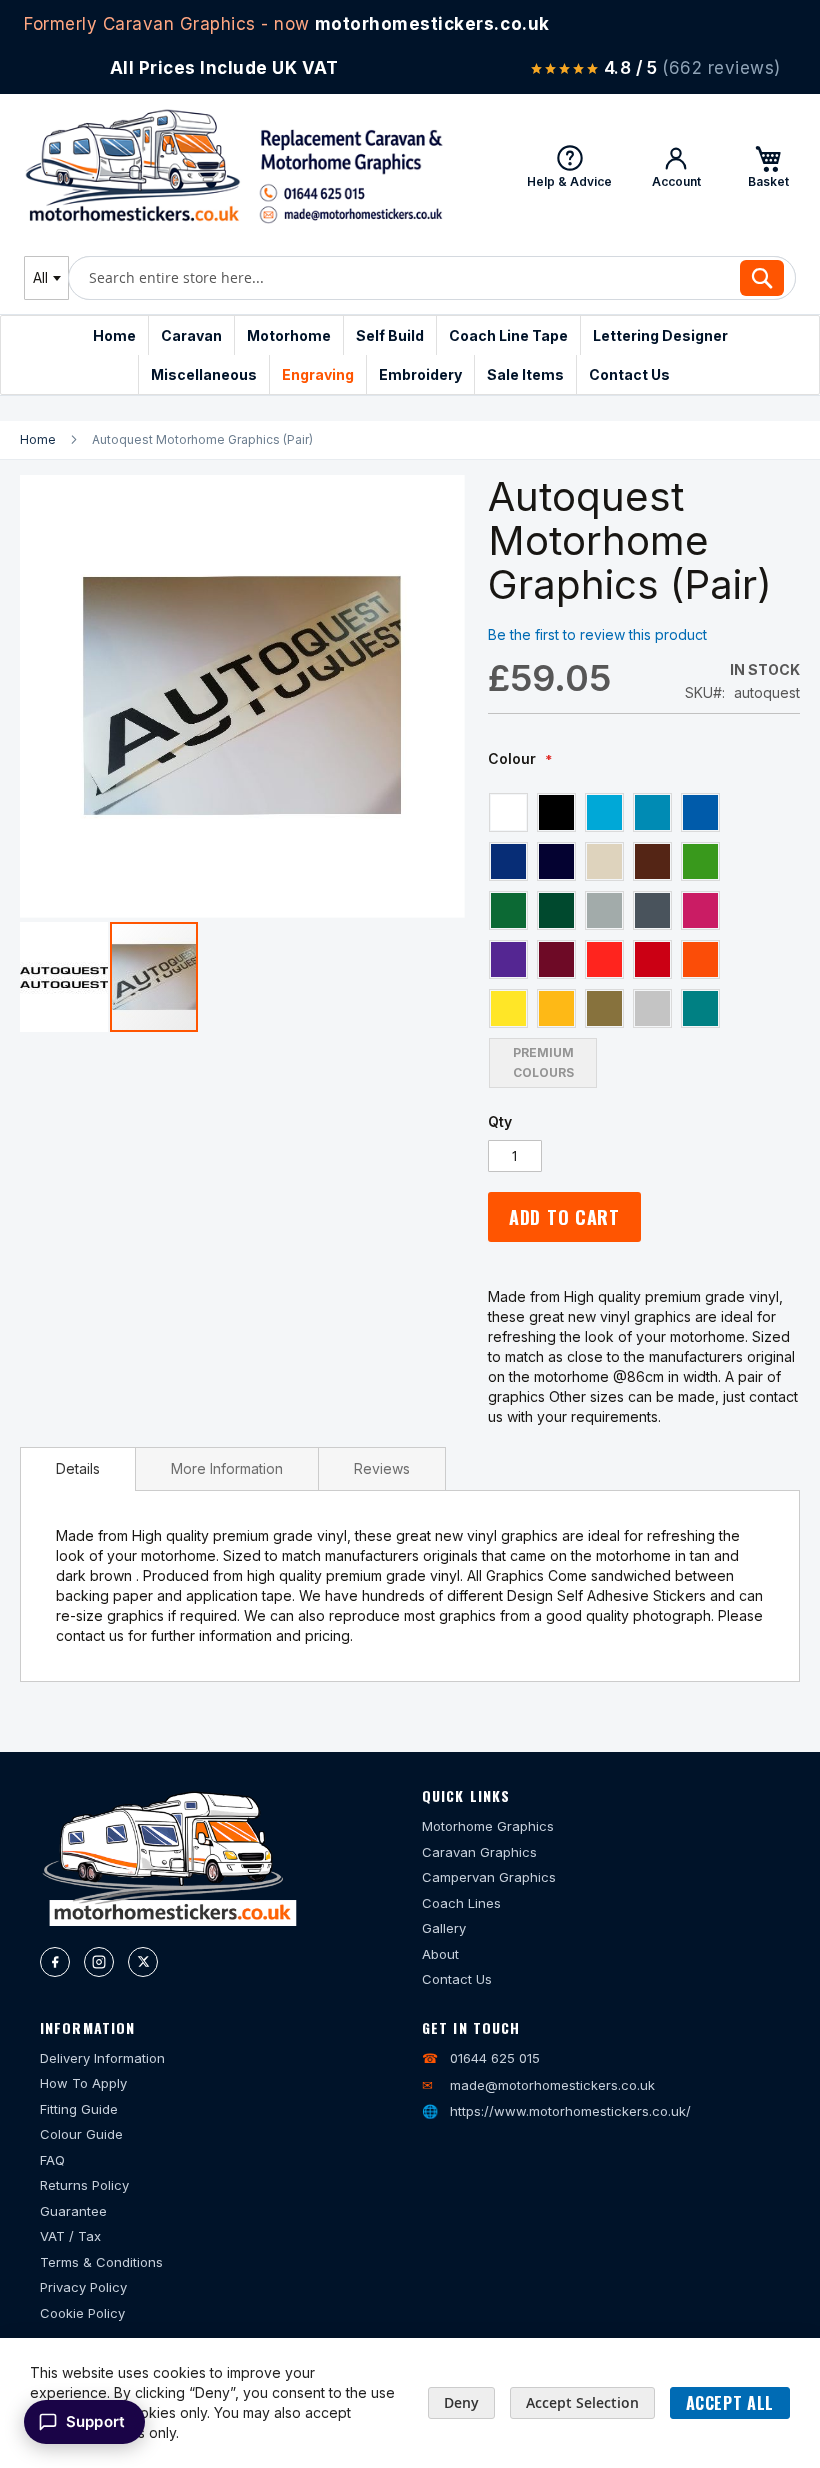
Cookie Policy (82, 2313)
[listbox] (613, 939)
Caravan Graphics (479, 1852)
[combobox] (46, 278)
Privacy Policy (83, 2287)
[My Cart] (768, 166)
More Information (227, 1468)
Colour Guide (81, 2134)
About (440, 1954)
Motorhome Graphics (488, 1826)
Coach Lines (461, 1903)
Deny (461, 2402)
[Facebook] (55, 1962)
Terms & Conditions (101, 2262)
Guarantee (73, 2211)
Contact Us (457, 1979)
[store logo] (234, 166)
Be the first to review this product (597, 634)
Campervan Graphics (489, 1877)
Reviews (382, 1468)
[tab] (78, 1469)
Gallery (444, 1928)
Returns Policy (84, 2185)
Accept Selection (582, 2402)
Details (78, 1468)
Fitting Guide (79, 2109)
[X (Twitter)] (143, 1962)
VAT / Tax (70, 2236)
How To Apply (83, 2083)
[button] (65, 977)
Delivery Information (102, 2058)
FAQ (52, 2160)
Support (95, 2421)
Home (38, 439)
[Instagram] (99, 1962)
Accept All (730, 2403)
